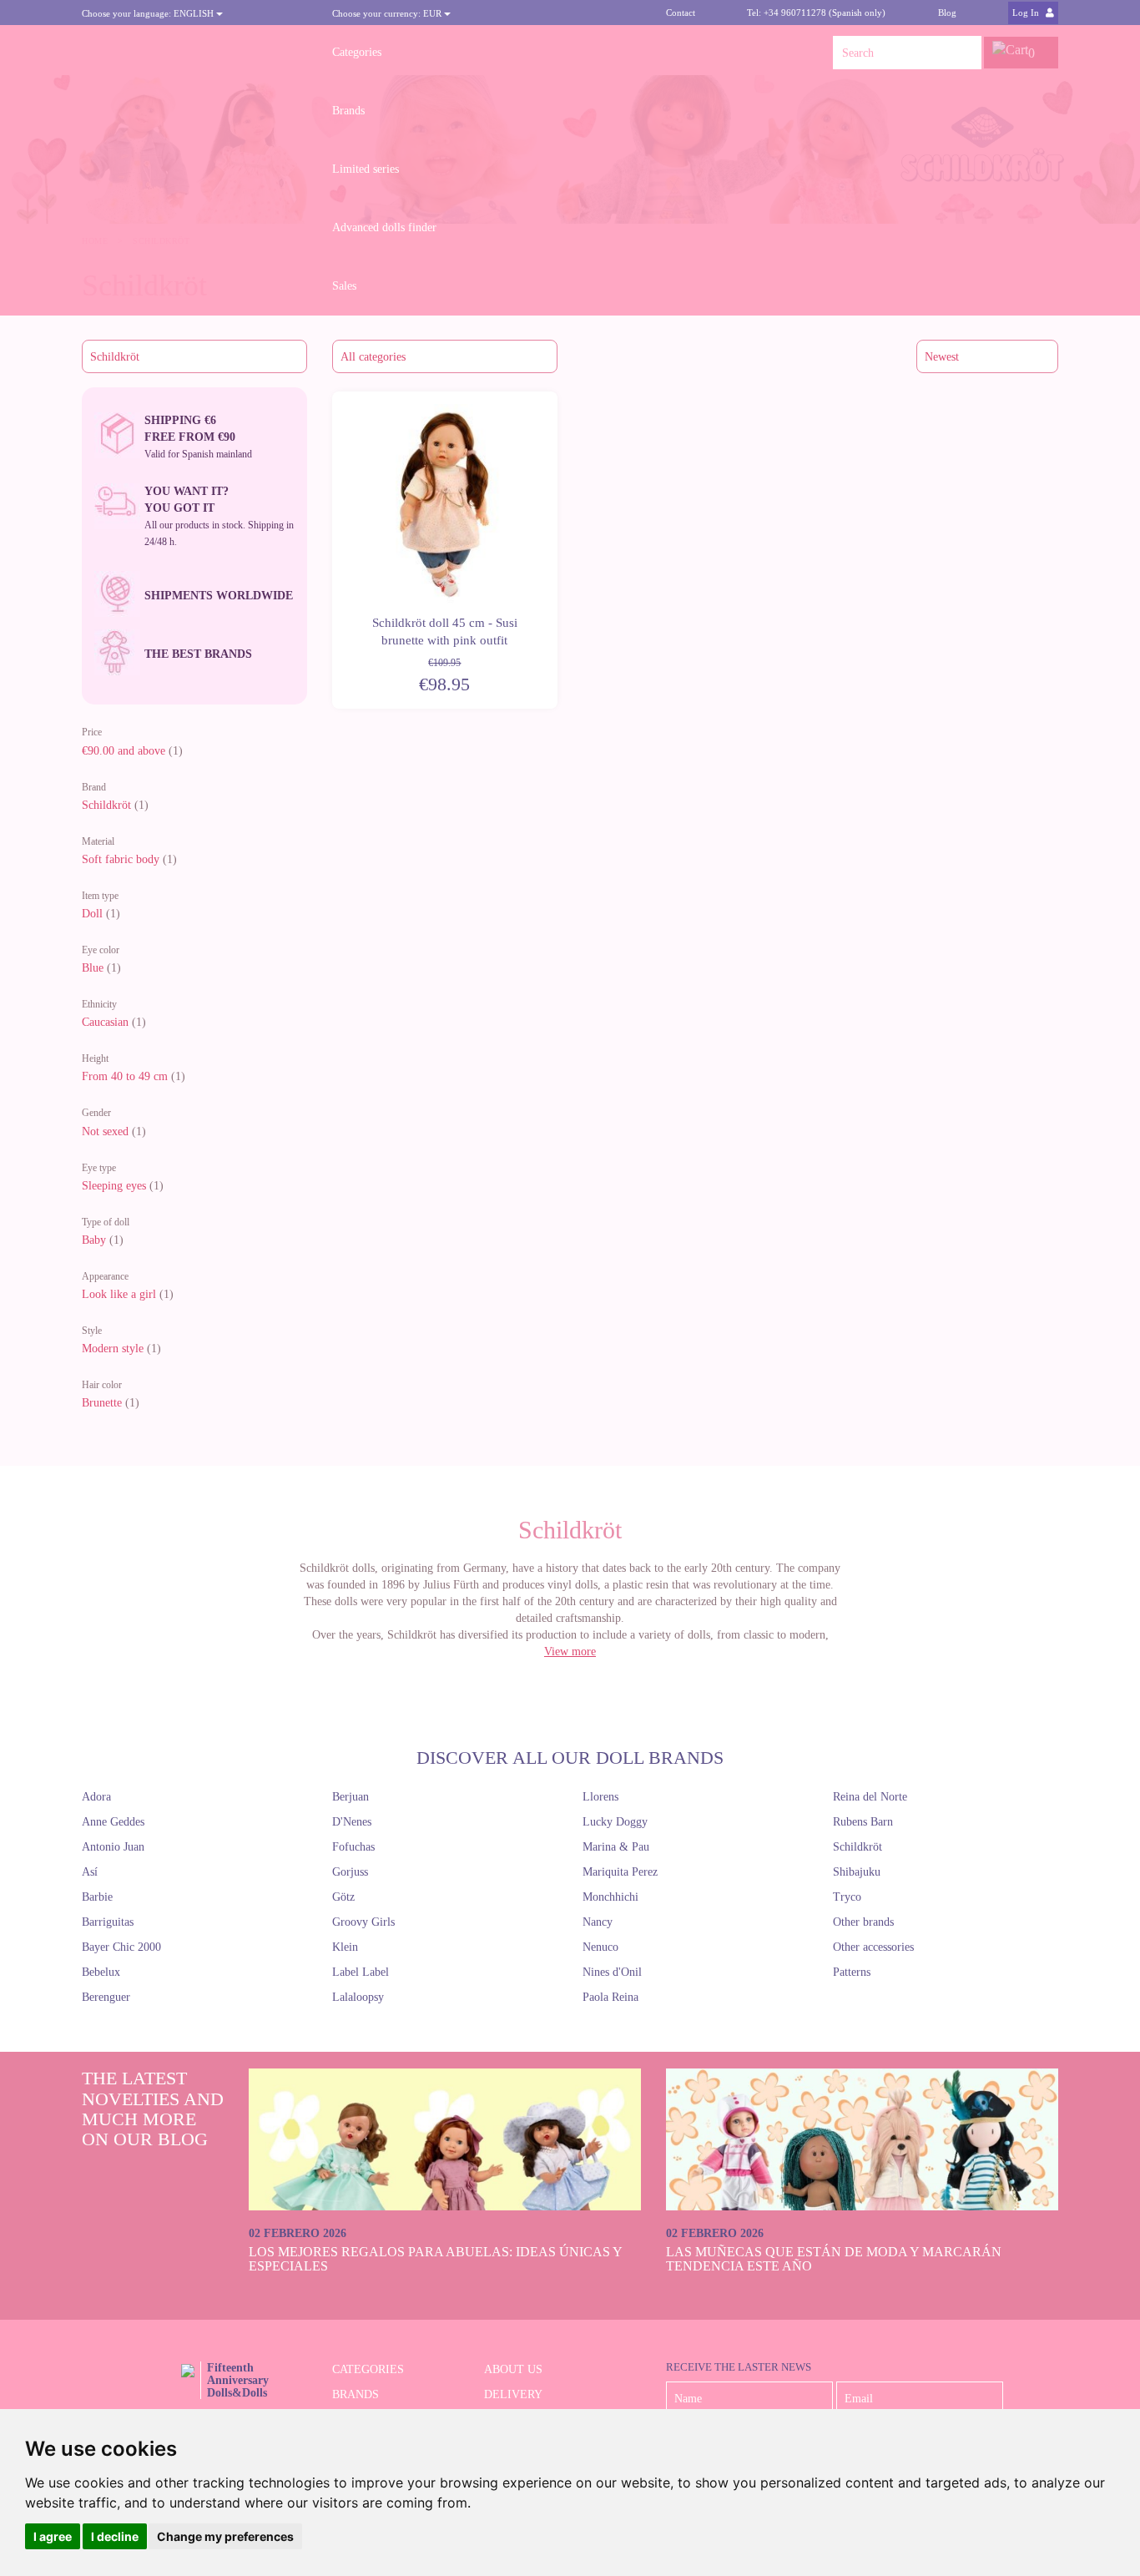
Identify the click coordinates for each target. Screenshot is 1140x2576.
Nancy (598, 1922)
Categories (357, 52)
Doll (92, 914)
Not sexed (105, 1131)
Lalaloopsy (358, 1997)
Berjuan (351, 1797)
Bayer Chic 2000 (121, 1947)
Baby (94, 1240)
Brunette (102, 1403)
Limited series (366, 169)
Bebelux (101, 1972)
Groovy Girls (363, 1922)
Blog (947, 13)
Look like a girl (119, 1294)
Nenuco (600, 1947)
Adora (96, 1797)
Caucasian (105, 1022)
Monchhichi (610, 1897)
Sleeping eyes (114, 1186)
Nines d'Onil (612, 1972)
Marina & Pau (616, 1847)
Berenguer (106, 1997)
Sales (344, 286)
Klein (345, 1947)
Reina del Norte (870, 1797)
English (149, 13)
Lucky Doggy (615, 1822)
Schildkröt (106, 805)
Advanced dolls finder (384, 227)
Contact (681, 13)
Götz (343, 1897)
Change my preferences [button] (225, 2536)
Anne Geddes (113, 1822)
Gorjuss (350, 1872)
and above (124, 751)
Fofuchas (353, 1847)
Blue (93, 968)
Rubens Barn (863, 1822)
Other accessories (873, 1947)
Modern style (113, 1349)
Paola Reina (610, 1997)
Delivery (513, 2394)
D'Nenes (352, 1822)
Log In (1027, 13)
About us (513, 2369)
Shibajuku (857, 1872)
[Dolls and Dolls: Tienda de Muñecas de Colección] (194, 53)
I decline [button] (115, 2536)
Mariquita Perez (620, 1872)
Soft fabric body (121, 859)
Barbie (97, 1897)
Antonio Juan (113, 1847)
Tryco (847, 1897)
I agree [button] (53, 2536)
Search (965, 53)
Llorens (600, 1797)
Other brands (863, 1922)
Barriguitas (108, 1922)
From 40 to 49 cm (125, 1076)
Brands (348, 111)
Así (90, 1872)
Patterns (852, 1972)
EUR (388, 13)
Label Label (361, 1972)
